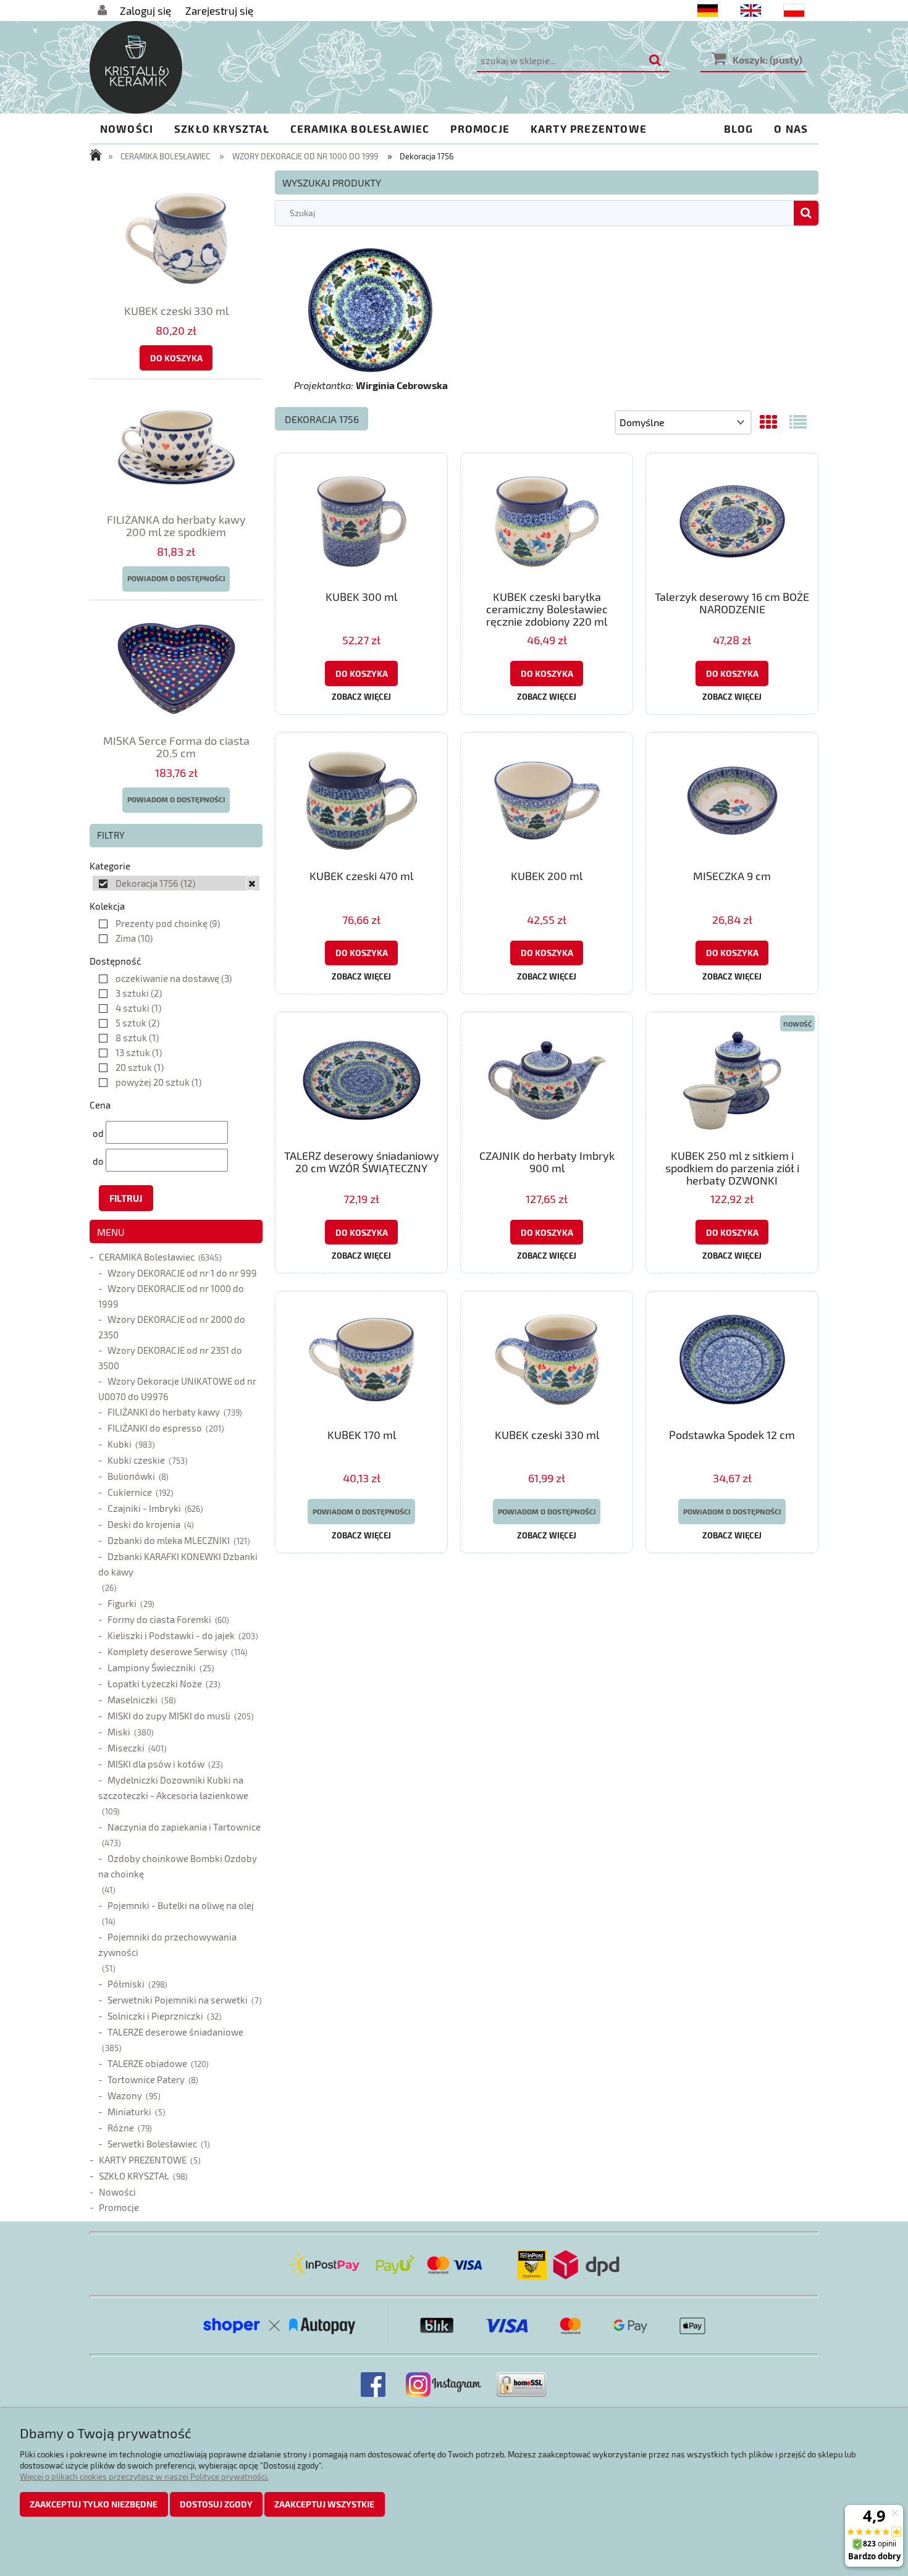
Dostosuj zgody (216, 2504)
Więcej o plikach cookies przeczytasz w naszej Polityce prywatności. (144, 2477)
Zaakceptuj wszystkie (324, 2504)
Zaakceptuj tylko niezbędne (94, 2504)
